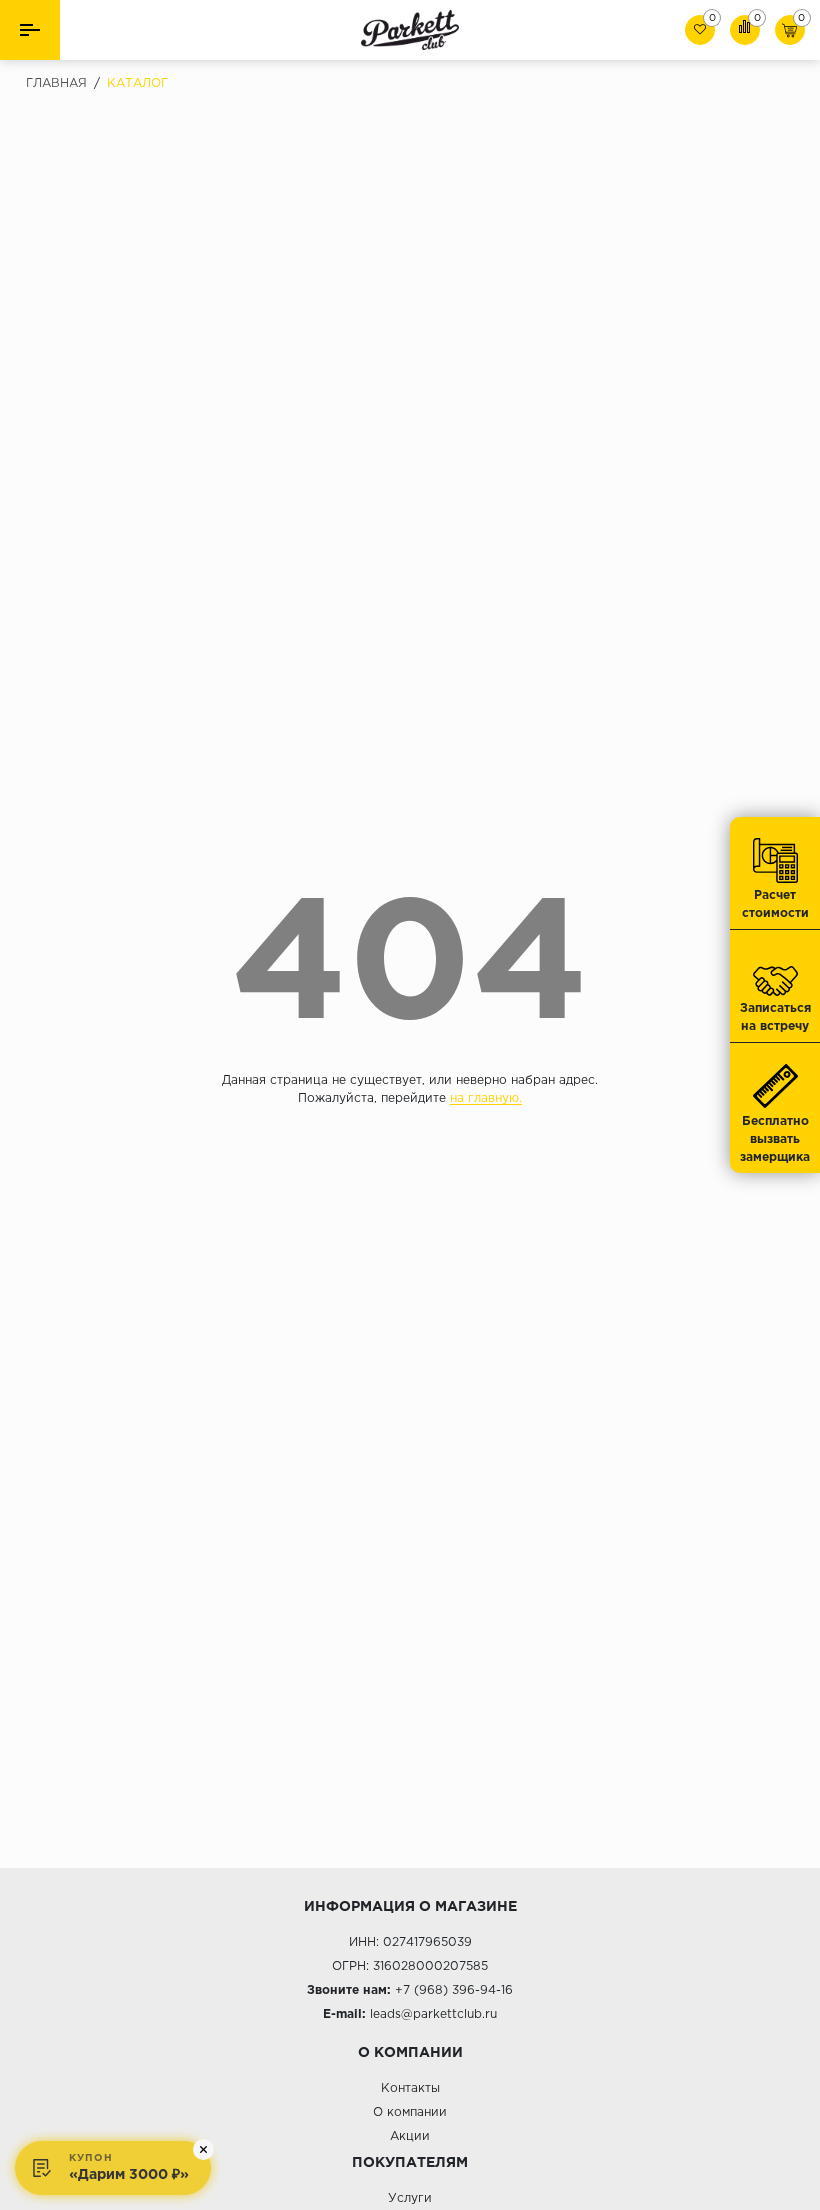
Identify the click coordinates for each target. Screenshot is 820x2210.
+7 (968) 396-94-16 (454, 1990)
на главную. (486, 1098)
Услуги (410, 2198)
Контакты (410, 2088)
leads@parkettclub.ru (433, 2014)
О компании (410, 2112)
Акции (410, 2136)
